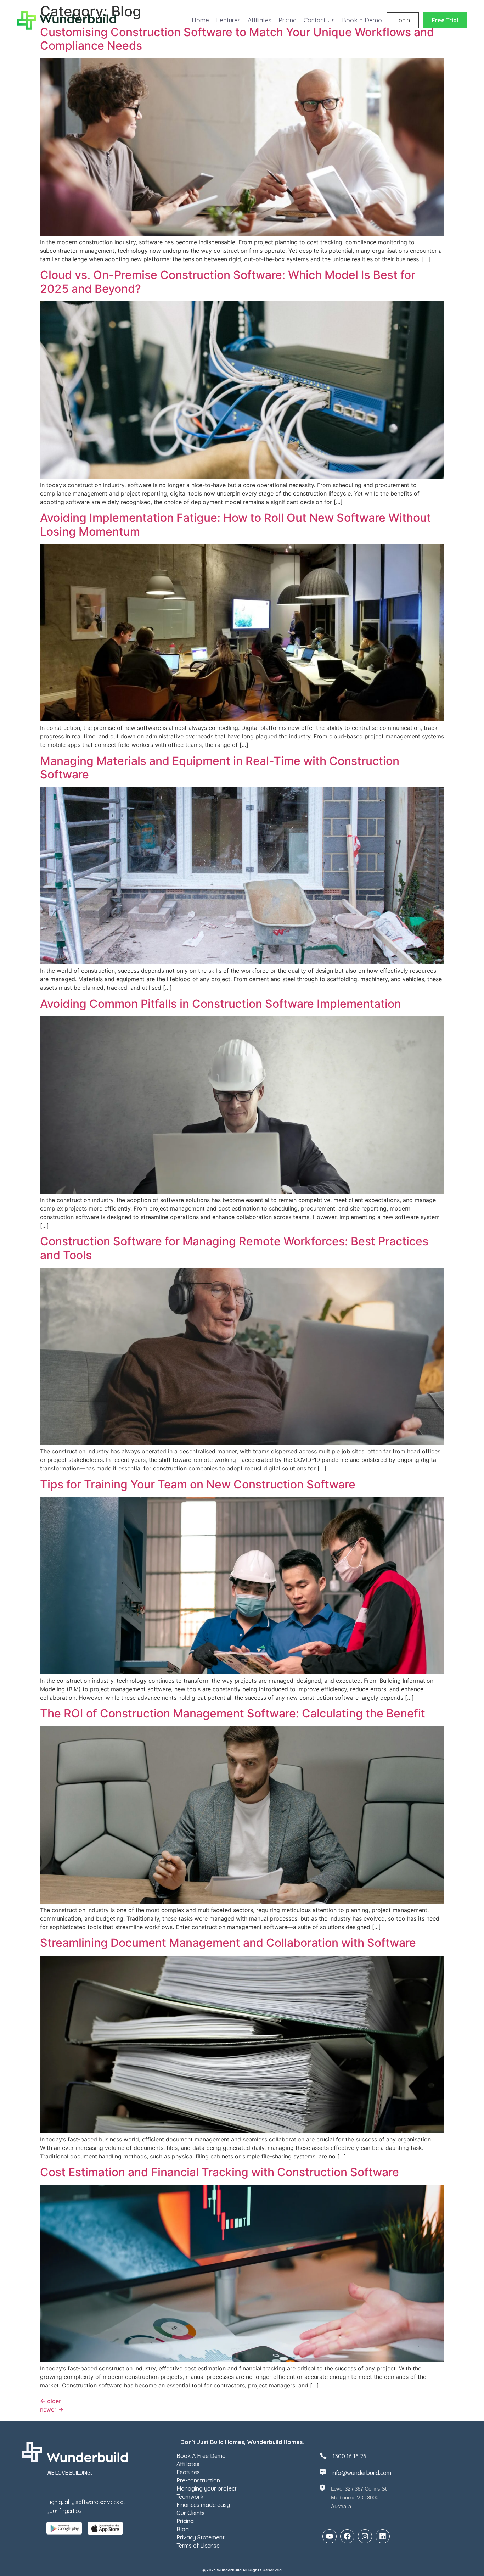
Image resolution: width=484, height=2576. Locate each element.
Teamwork (190, 2497)
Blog (183, 2529)
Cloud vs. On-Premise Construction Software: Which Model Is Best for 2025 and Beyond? (228, 282)
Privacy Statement (201, 2537)
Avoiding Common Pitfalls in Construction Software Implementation (221, 1004)
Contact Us (319, 20)
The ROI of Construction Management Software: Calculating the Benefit (233, 1713)
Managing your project (207, 2488)
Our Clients (191, 2513)
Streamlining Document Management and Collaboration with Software (228, 1943)
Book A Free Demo (201, 2456)
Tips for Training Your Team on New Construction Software (198, 1484)
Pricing (288, 20)
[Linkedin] (383, 2536)
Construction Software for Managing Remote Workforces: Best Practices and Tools (234, 1248)
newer (52, 2409)
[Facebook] (347, 2536)
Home (200, 20)
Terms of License (198, 2546)
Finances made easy (203, 2505)
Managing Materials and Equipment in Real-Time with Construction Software (220, 768)
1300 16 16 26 (350, 2456)
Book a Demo (362, 20)
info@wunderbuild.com (361, 2473)
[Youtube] (330, 2536)
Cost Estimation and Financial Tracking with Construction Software (220, 2172)
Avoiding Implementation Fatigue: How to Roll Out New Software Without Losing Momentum (235, 524)
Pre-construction (198, 2480)
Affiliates (260, 20)
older (50, 2401)
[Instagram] (365, 2536)
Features (228, 20)
